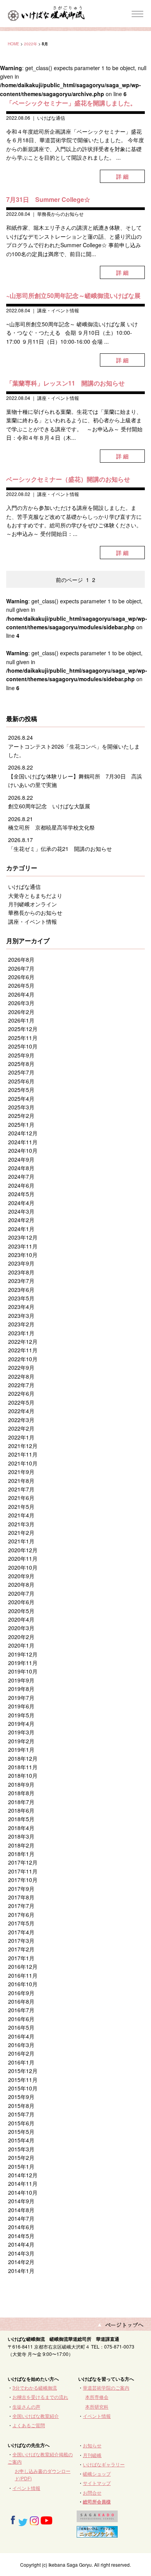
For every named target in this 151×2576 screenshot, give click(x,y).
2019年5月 (21, 1715)
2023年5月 (21, 1298)
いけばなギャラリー (104, 2464)
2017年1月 (21, 1958)
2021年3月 (21, 1524)
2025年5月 (21, 1090)
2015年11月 (23, 2080)
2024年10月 (23, 1150)
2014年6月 (21, 2227)
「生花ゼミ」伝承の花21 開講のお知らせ (60, 849)
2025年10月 (23, 1046)
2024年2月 (21, 1220)
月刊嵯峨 (92, 2455)
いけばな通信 (51, 118)
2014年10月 (23, 2192)
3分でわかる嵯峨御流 (35, 2387)
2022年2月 (21, 1428)
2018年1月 (21, 1854)
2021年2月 (21, 1533)
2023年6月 (21, 1290)
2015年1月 (21, 2166)
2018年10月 (23, 1775)
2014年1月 (21, 2271)
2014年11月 (23, 2183)
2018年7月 (21, 1802)
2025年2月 (21, 1116)
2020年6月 (21, 1602)
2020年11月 (23, 1558)
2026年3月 (21, 1003)
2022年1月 (21, 1437)
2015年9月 (21, 2097)
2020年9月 (21, 1576)
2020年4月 (21, 1619)
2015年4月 (21, 2140)
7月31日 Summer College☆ (48, 199)
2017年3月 (21, 1941)
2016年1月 (21, 2062)
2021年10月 (23, 1463)
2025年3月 (21, 1107)
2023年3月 (21, 1316)
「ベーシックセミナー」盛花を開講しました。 (71, 103)
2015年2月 (21, 2158)
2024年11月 (23, 1142)
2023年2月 (21, 1324)
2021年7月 (21, 1489)
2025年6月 (21, 1081)
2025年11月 (23, 1038)
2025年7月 (21, 1072)
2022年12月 (23, 1341)
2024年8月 (21, 1168)
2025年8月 (21, 1064)
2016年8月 (21, 2001)
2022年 (31, 44)
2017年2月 (21, 1949)
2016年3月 (21, 2045)
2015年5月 (21, 2132)
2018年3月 (21, 1836)
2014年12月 (23, 2175)
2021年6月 (21, 1498)
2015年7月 (21, 2114)
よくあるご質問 (29, 2425)
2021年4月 (21, 1515)
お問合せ (92, 2492)
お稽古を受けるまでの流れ (40, 2397)
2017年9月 (21, 1889)
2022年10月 (23, 1359)
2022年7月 (21, 1385)
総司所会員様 (97, 2502)
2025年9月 (21, 1055)
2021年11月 (23, 1454)
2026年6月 (21, 977)
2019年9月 (21, 1680)
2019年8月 (21, 1689)
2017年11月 (23, 1871)
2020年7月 (21, 1593)
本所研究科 (97, 2406)
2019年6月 (21, 1706)
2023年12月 (23, 1237)
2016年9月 (21, 1993)
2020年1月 (21, 1645)
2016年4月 (21, 2036)
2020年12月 (23, 1550)
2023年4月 (21, 1307)
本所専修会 (97, 2397)
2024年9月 (21, 1159)
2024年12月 (23, 1133)
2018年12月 (23, 1758)
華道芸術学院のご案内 (106, 2387)
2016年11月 (23, 1975)
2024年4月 (21, 1203)
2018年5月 (21, 1819)
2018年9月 (21, 1784)
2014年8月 (21, 2210)
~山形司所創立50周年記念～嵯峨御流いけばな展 (73, 295)
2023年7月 (21, 1281)
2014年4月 (21, 2244)
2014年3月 (21, 2253)
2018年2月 (21, 1845)
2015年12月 (23, 2071)
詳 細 (122, 176)
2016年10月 (23, 1984)
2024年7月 (21, 1176)
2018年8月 (21, 1793)
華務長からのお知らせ (60, 214)
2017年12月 (23, 1862)
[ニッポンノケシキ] (97, 2534)
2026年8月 (21, 959)
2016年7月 (21, 2010)
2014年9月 (21, 2201)
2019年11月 (23, 1663)
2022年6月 (21, 1393)
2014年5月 (21, 2236)
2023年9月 (21, 1263)
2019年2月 (21, 1741)
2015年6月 (21, 2123)
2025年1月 (21, 1124)
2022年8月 (21, 1376)
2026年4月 (21, 994)
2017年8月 (21, 1897)
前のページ (69, 580)
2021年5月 (21, 1507)
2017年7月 (21, 1906)
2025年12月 (23, 1029)
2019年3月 (21, 1732)
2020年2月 (21, 1637)
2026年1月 (21, 1020)
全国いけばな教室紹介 (36, 2416)
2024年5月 (21, 1194)
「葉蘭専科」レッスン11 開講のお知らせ (65, 383)
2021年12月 (23, 1446)
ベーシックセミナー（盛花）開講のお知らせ (68, 479)
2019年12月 (23, 1654)
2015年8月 (21, 2106)
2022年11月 (23, 1350)
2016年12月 (23, 1966)
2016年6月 (21, 2019)
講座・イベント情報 (58, 310)
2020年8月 (21, 1584)
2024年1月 (21, 1229)
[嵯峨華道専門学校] (97, 2518)
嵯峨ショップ (97, 2474)
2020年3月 (21, 1628)
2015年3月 (21, 2149)
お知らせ (92, 2445)
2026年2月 (21, 1012)
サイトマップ (97, 2483)
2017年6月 (21, 1915)
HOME (14, 44)
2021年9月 (21, 1472)
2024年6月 (21, 1185)
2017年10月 (23, 1880)
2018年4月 (21, 1828)
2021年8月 (21, 1481)
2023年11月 (23, 1246)
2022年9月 (21, 1367)
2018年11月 (23, 1767)
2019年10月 (23, 1671)
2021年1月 (21, 1541)
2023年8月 (21, 1272)
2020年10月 (23, 1567)
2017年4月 (21, 1932)
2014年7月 (21, 2218)
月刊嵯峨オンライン (33, 904)
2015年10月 (23, 2088)
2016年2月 (21, 2053)
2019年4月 (21, 1724)
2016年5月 (21, 2027)
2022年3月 (21, 1420)
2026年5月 (21, 985)
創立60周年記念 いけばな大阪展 (49, 806)
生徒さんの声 (26, 2406)
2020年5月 (21, 1611)
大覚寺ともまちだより (35, 895)
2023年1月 (21, 1333)
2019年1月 (21, 1749)
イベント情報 (97, 2416)
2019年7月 (21, 1698)
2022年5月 (21, 1402)
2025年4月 (21, 1099)
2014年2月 (21, 2262)
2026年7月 (21, 968)
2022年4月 (21, 1411)
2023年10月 (23, 1255)
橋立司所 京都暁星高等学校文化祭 (51, 827)
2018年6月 (21, 1810)
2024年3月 (21, 1211)
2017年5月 (21, 1923)
